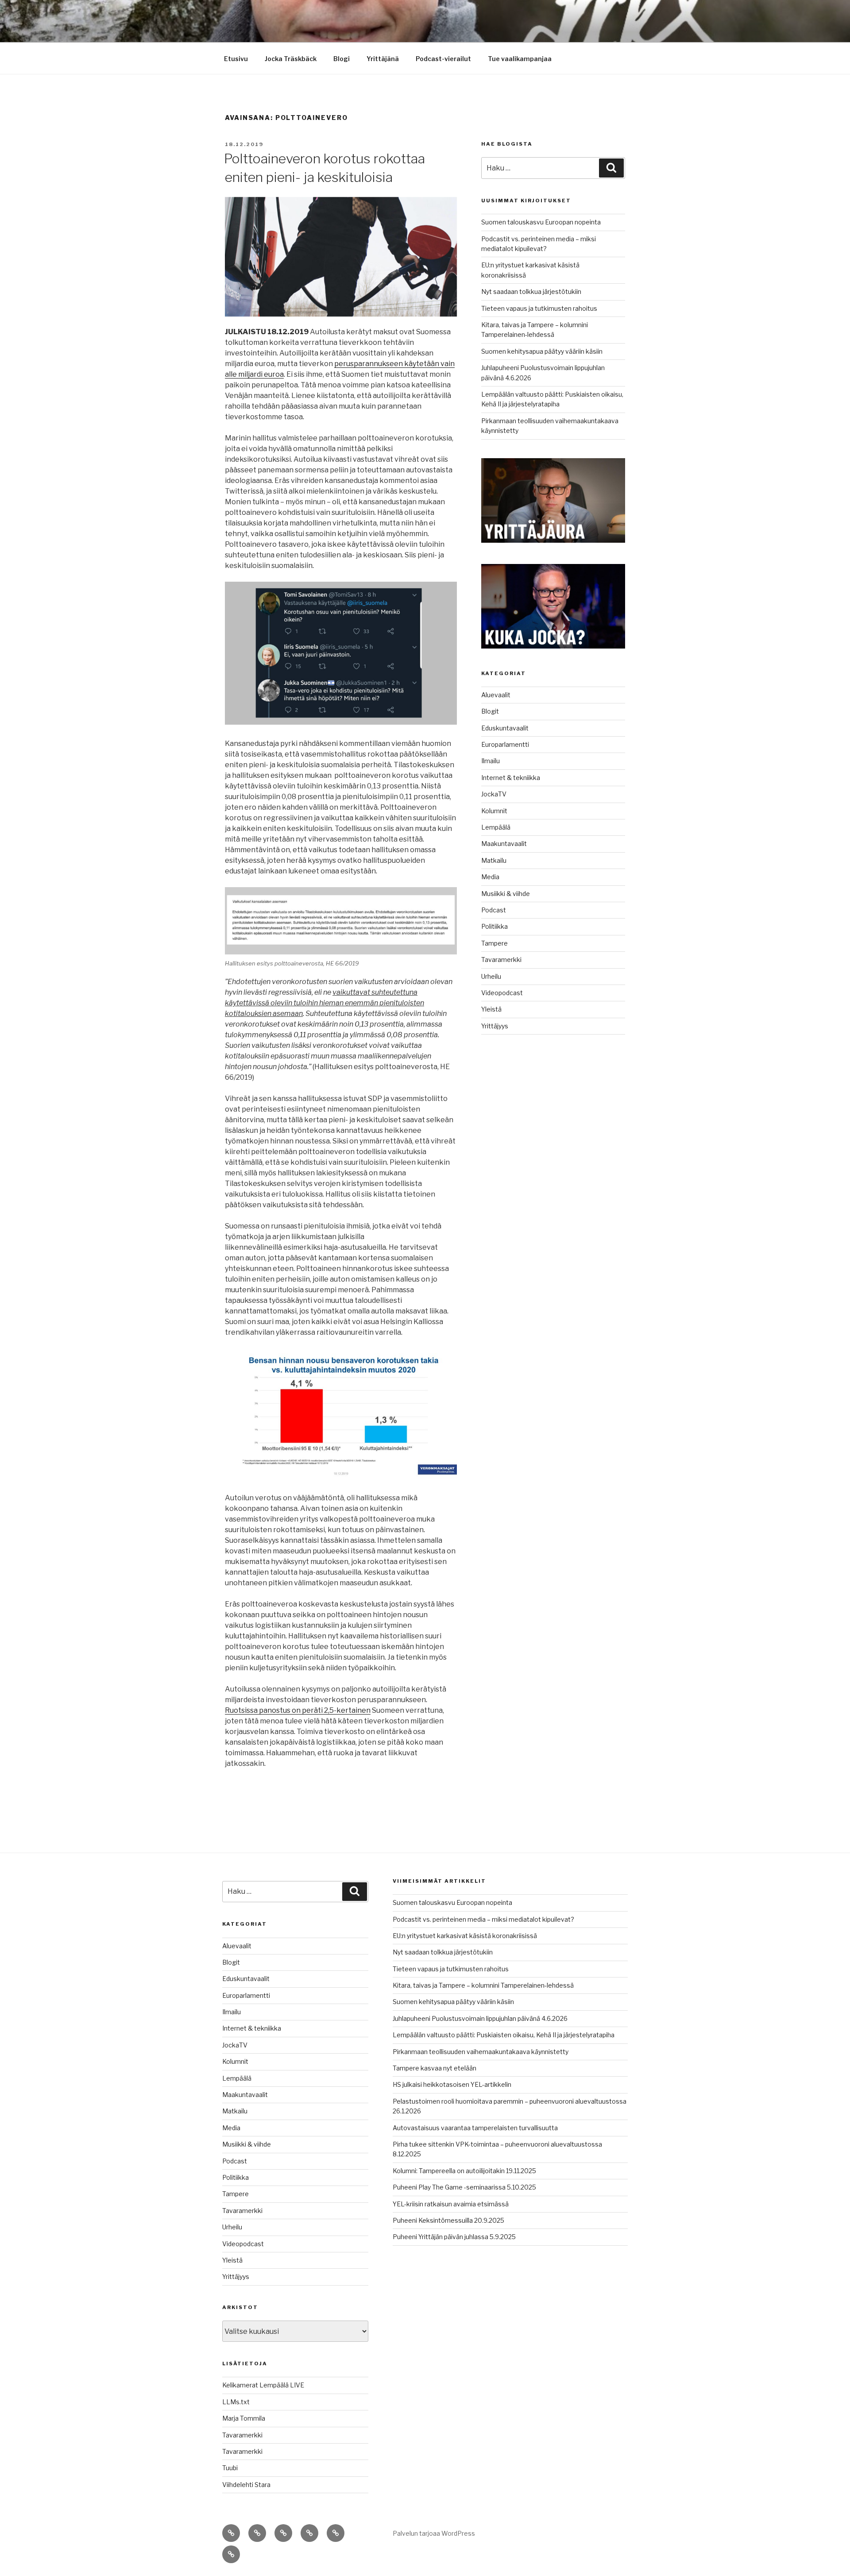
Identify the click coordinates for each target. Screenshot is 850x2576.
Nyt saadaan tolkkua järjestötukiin (531, 292)
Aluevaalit (496, 695)
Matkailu (494, 860)
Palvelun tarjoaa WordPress (434, 2533)
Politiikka (495, 926)
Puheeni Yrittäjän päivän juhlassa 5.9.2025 (454, 2237)
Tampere (495, 943)
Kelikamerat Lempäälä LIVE (263, 2385)
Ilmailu (491, 761)
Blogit (490, 711)
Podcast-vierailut (443, 59)
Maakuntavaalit (504, 844)
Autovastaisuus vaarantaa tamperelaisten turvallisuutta (475, 2128)
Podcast (494, 910)
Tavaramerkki (501, 960)
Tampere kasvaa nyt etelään (435, 2068)
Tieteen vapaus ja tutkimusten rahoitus (539, 308)
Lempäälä (496, 827)
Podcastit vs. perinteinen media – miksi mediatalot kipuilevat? (483, 1919)
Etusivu (236, 59)
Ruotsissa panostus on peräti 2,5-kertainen (298, 1710)
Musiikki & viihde (506, 894)
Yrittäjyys (495, 1026)
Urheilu (491, 976)
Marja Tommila (244, 2418)
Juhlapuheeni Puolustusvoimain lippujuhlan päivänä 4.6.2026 (480, 2018)
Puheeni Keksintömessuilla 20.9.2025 (448, 2220)
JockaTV (494, 794)
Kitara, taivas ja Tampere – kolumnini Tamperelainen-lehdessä (483, 1985)
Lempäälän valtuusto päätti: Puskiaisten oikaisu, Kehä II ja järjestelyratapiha (504, 2035)
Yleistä (491, 1009)
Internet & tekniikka (511, 778)
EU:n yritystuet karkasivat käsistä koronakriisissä (465, 1936)
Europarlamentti (505, 744)
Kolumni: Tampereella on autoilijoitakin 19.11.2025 (464, 2171)
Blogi (342, 59)
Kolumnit (494, 811)
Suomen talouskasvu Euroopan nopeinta (541, 222)
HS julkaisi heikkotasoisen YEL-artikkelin (452, 2084)
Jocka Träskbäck (291, 59)
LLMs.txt (236, 2402)
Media (490, 877)
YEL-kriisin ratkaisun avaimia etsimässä (451, 2204)
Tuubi (230, 2468)
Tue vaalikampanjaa (520, 59)
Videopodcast (502, 993)
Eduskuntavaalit (505, 728)
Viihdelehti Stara (246, 2485)
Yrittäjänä (383, 59)
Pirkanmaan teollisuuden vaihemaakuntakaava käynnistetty (481, 2052)
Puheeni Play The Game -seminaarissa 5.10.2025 (464, 2187)
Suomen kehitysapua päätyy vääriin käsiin (542, 351)
